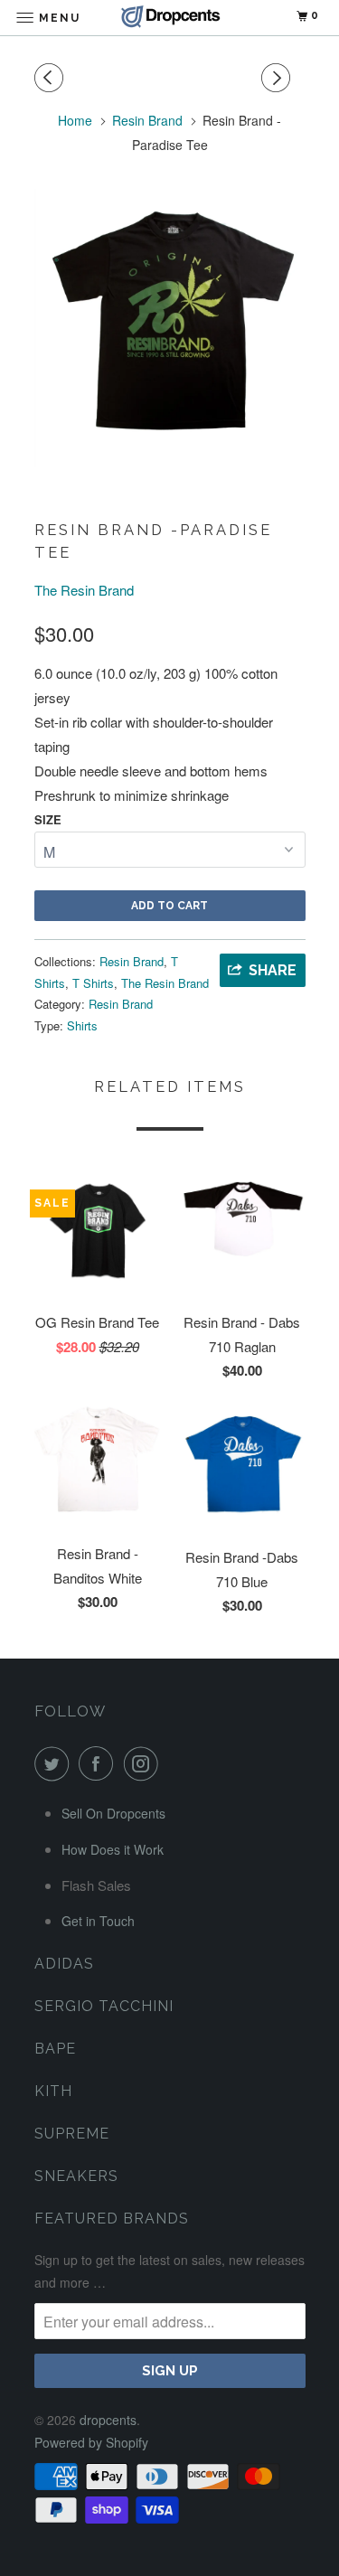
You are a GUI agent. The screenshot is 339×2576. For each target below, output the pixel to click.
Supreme (72, 2134)
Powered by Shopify (91, 2442)
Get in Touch (98, 1921)
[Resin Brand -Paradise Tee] (170, 328)
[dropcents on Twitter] (55, 1763)
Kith (53, 2091)
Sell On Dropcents (113, 1813)
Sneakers (76, 2176)
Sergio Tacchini (104, 2006)
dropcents (108, 2420)
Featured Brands (112, 2219)
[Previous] (52, 78)
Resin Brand (132, 961)
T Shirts (93, 983)
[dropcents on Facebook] (99, 1763)
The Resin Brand (84, 590)
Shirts (82, 1025)
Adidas (64, 1964)
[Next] (278, 78)
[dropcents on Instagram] (145, 1763)
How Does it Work (113, 1849)
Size (48, 819)
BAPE (55, 2049)
